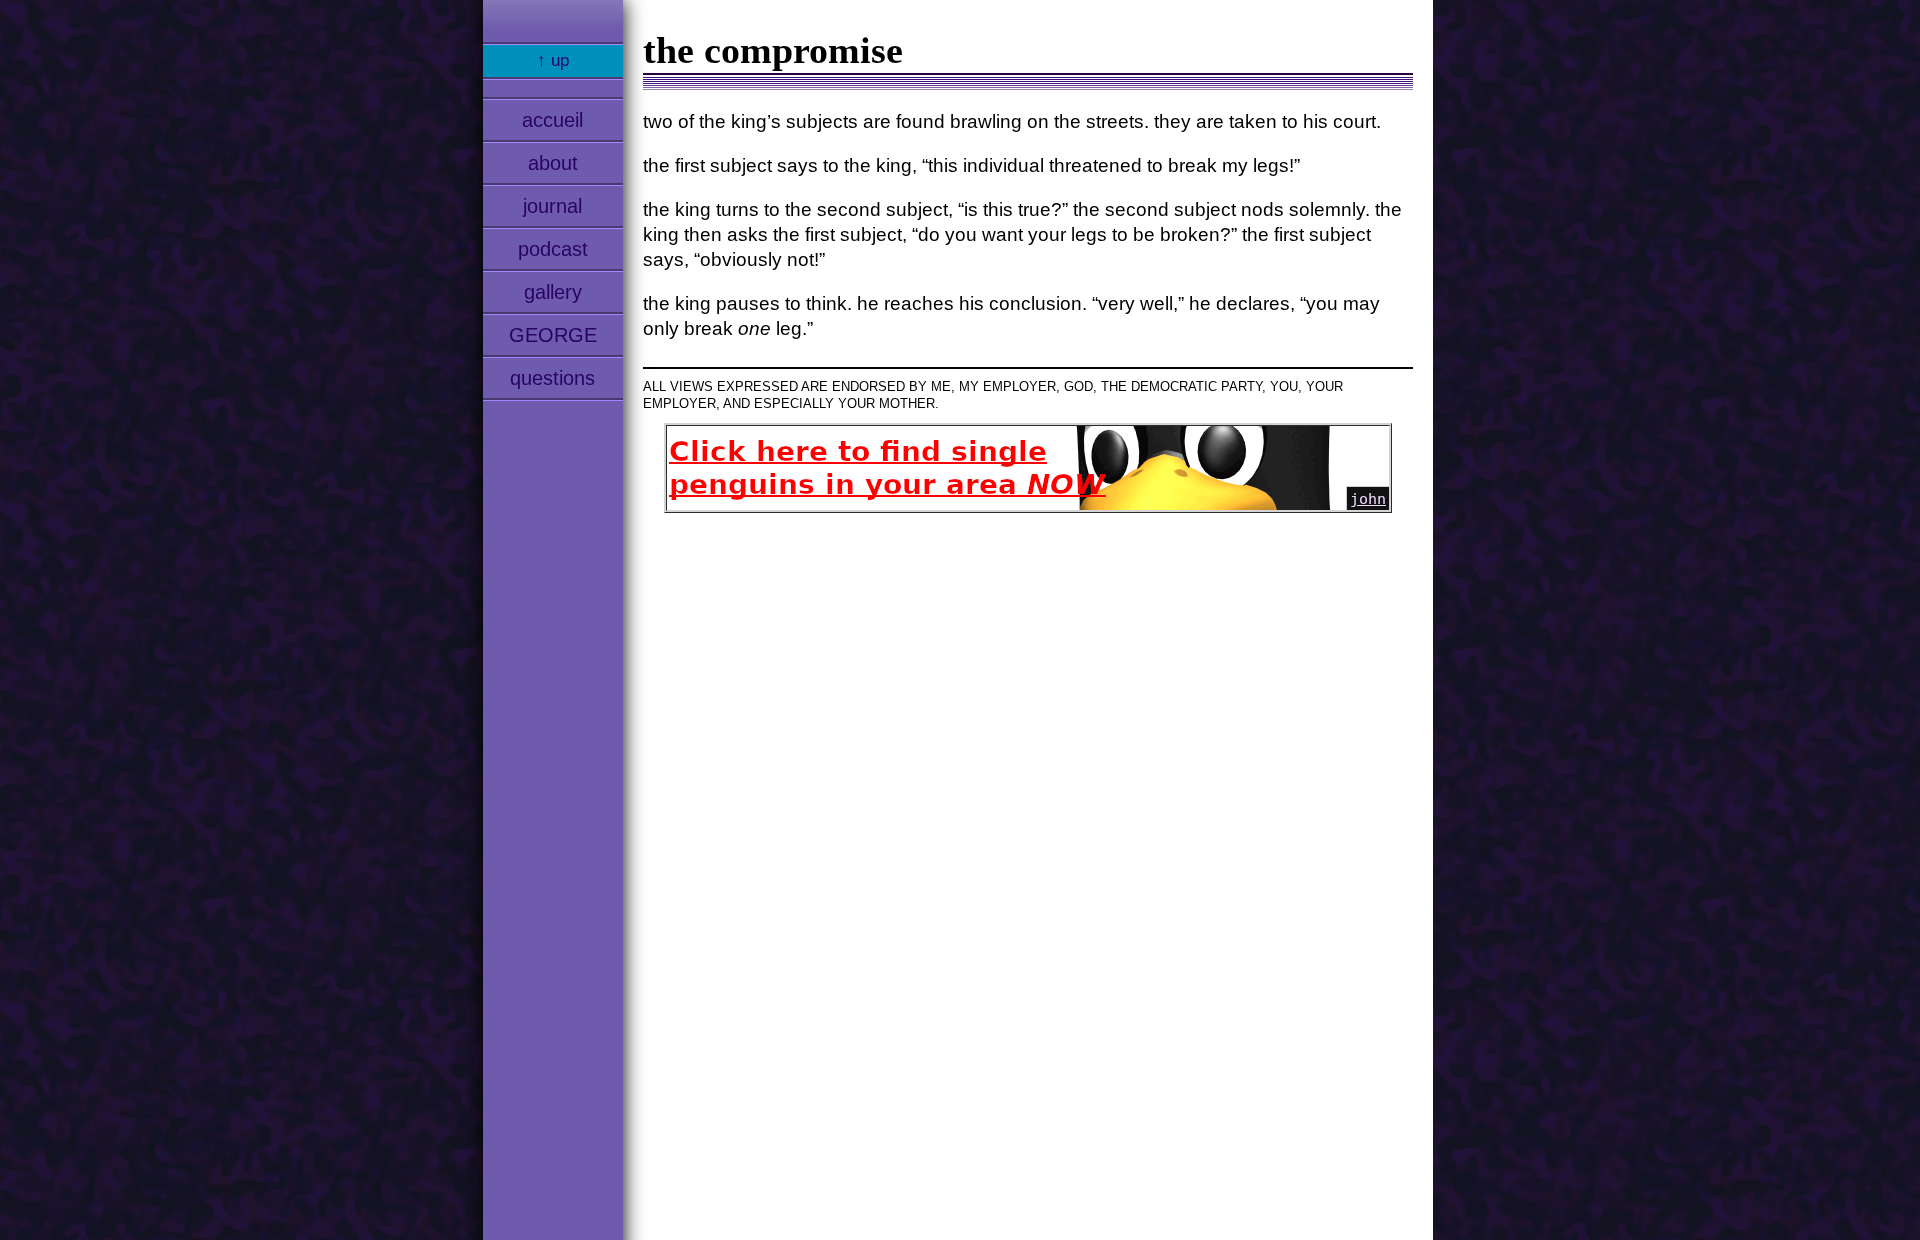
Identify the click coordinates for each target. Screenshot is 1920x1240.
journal (552, 206)
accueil (552, 120)
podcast (553, 249)
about (553, 163)
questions (552, 378)
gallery (553, 292)
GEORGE (553, 335)
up (560, 60)
